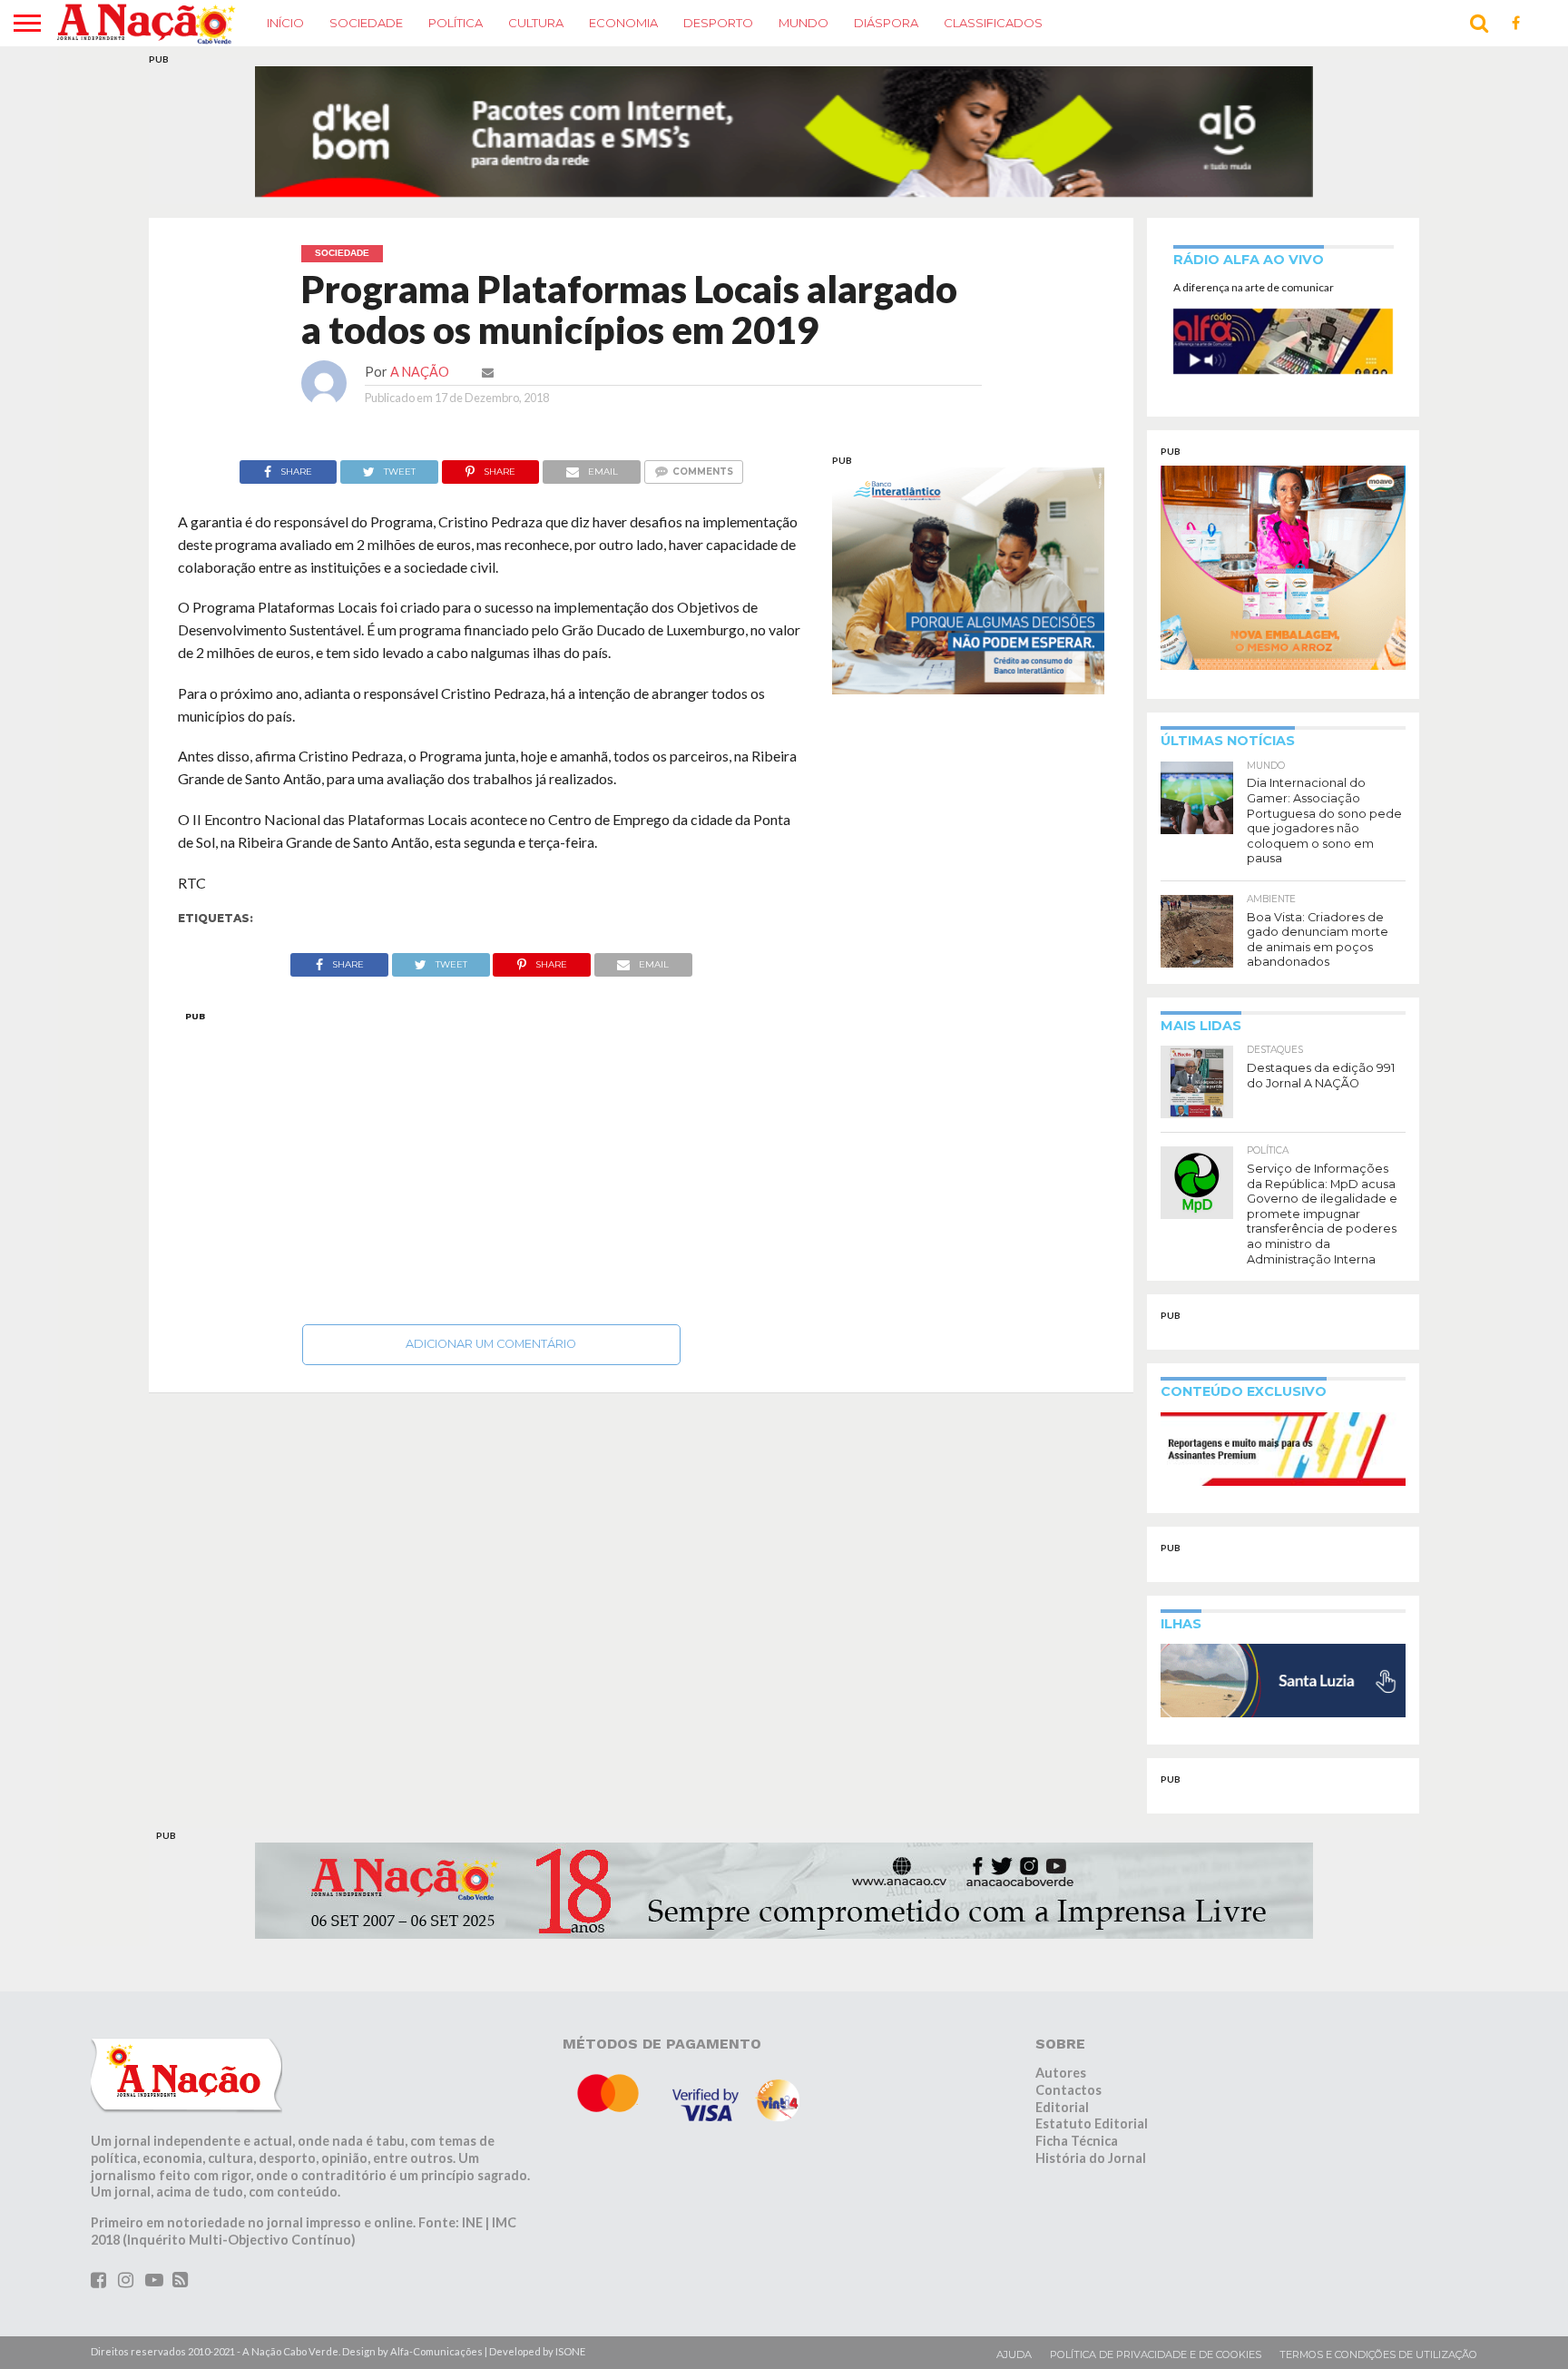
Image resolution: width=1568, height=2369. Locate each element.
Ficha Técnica (1077, 2106)
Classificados (993, 23)
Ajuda (1014, 2320)
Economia (623, 23)
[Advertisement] (491, 1128)
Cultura (536, 23)
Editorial (1062, 2072)
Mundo (804, 23)
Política (456, 23)
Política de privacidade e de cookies (1156, 2320)
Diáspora (886, 23)
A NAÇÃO (420, 337)
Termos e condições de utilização (1378, 2320)
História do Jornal (1091, 2123)
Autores (1061, 2038)
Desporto (718, 23)
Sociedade (366, 23)
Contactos (1068, 2055)
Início (285, 23)
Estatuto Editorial (1092, 2089)
